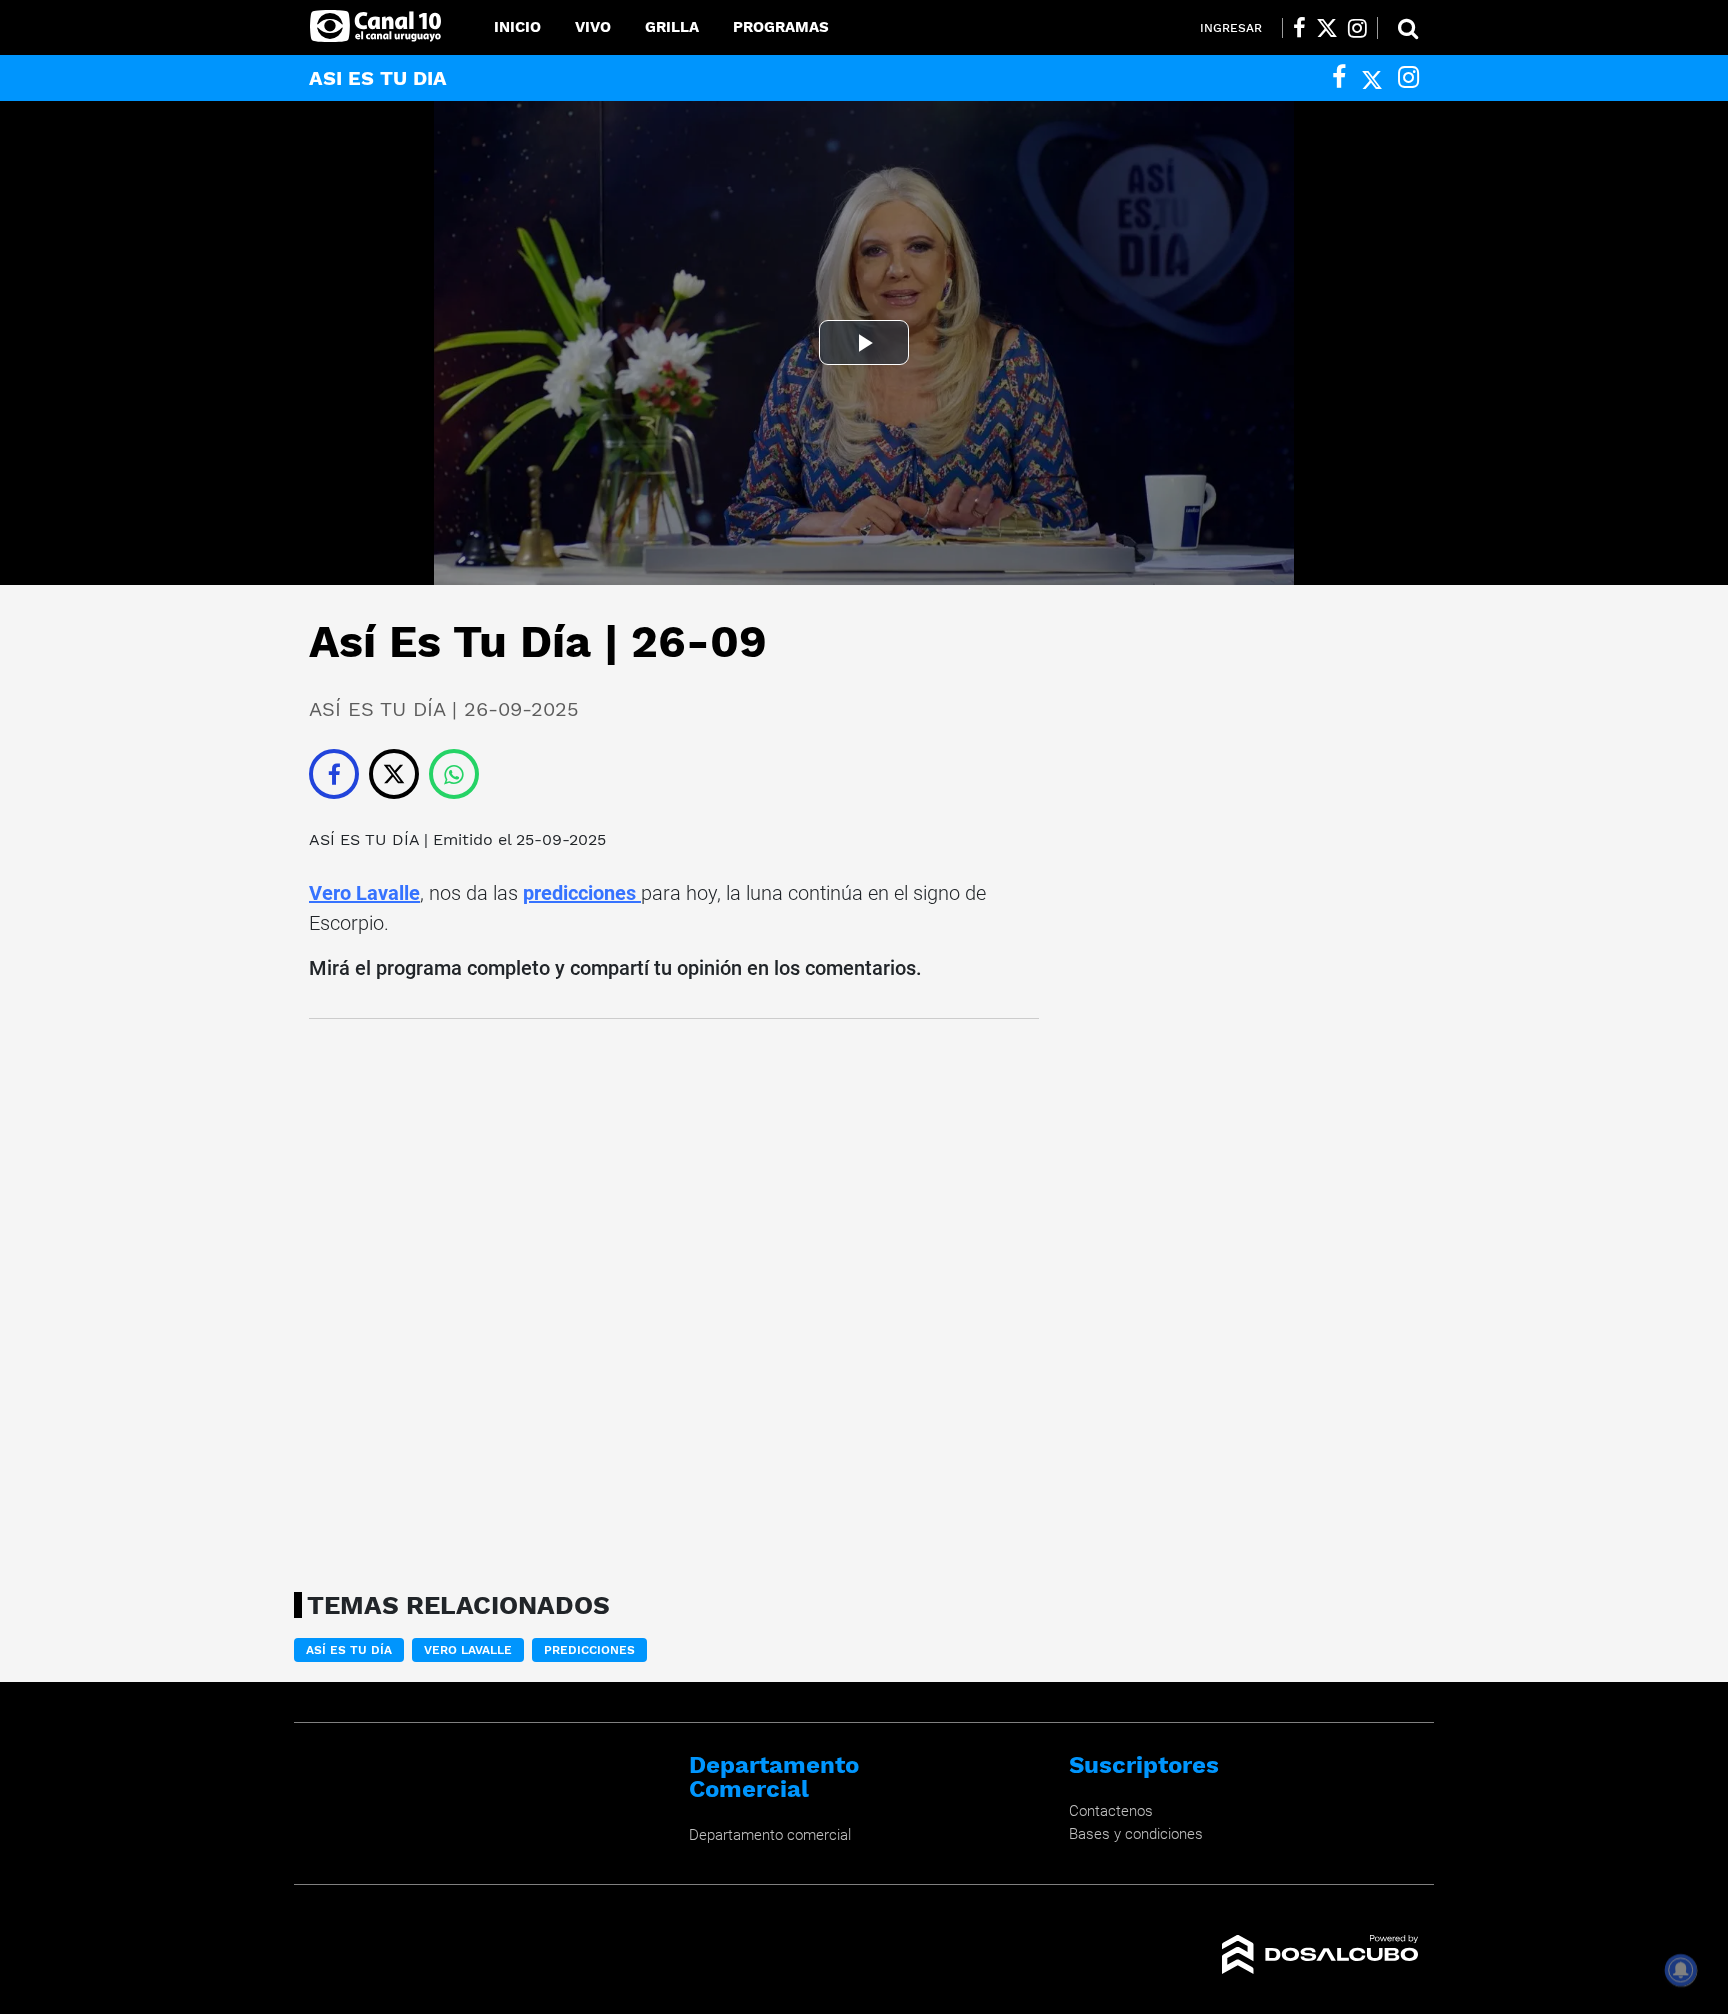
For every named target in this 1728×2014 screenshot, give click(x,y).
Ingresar (1231, 28)
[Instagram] (1408, 77)
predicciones (582, 893)
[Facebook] (1339, 77)
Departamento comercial (770, 1835)
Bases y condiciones (1136, 1834)
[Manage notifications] (1681, 1970)
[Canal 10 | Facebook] (1299, 28)
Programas (781, 27)
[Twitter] (1372, 77)
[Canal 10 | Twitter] (1327, 28)
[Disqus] (674, 1299)
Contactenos (1111, 1811)
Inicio (517, 27)
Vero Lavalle (364, 893)
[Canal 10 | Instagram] (1357, 28)
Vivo (593, 27)
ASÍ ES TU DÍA (364, 839)
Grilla (672, 27)
